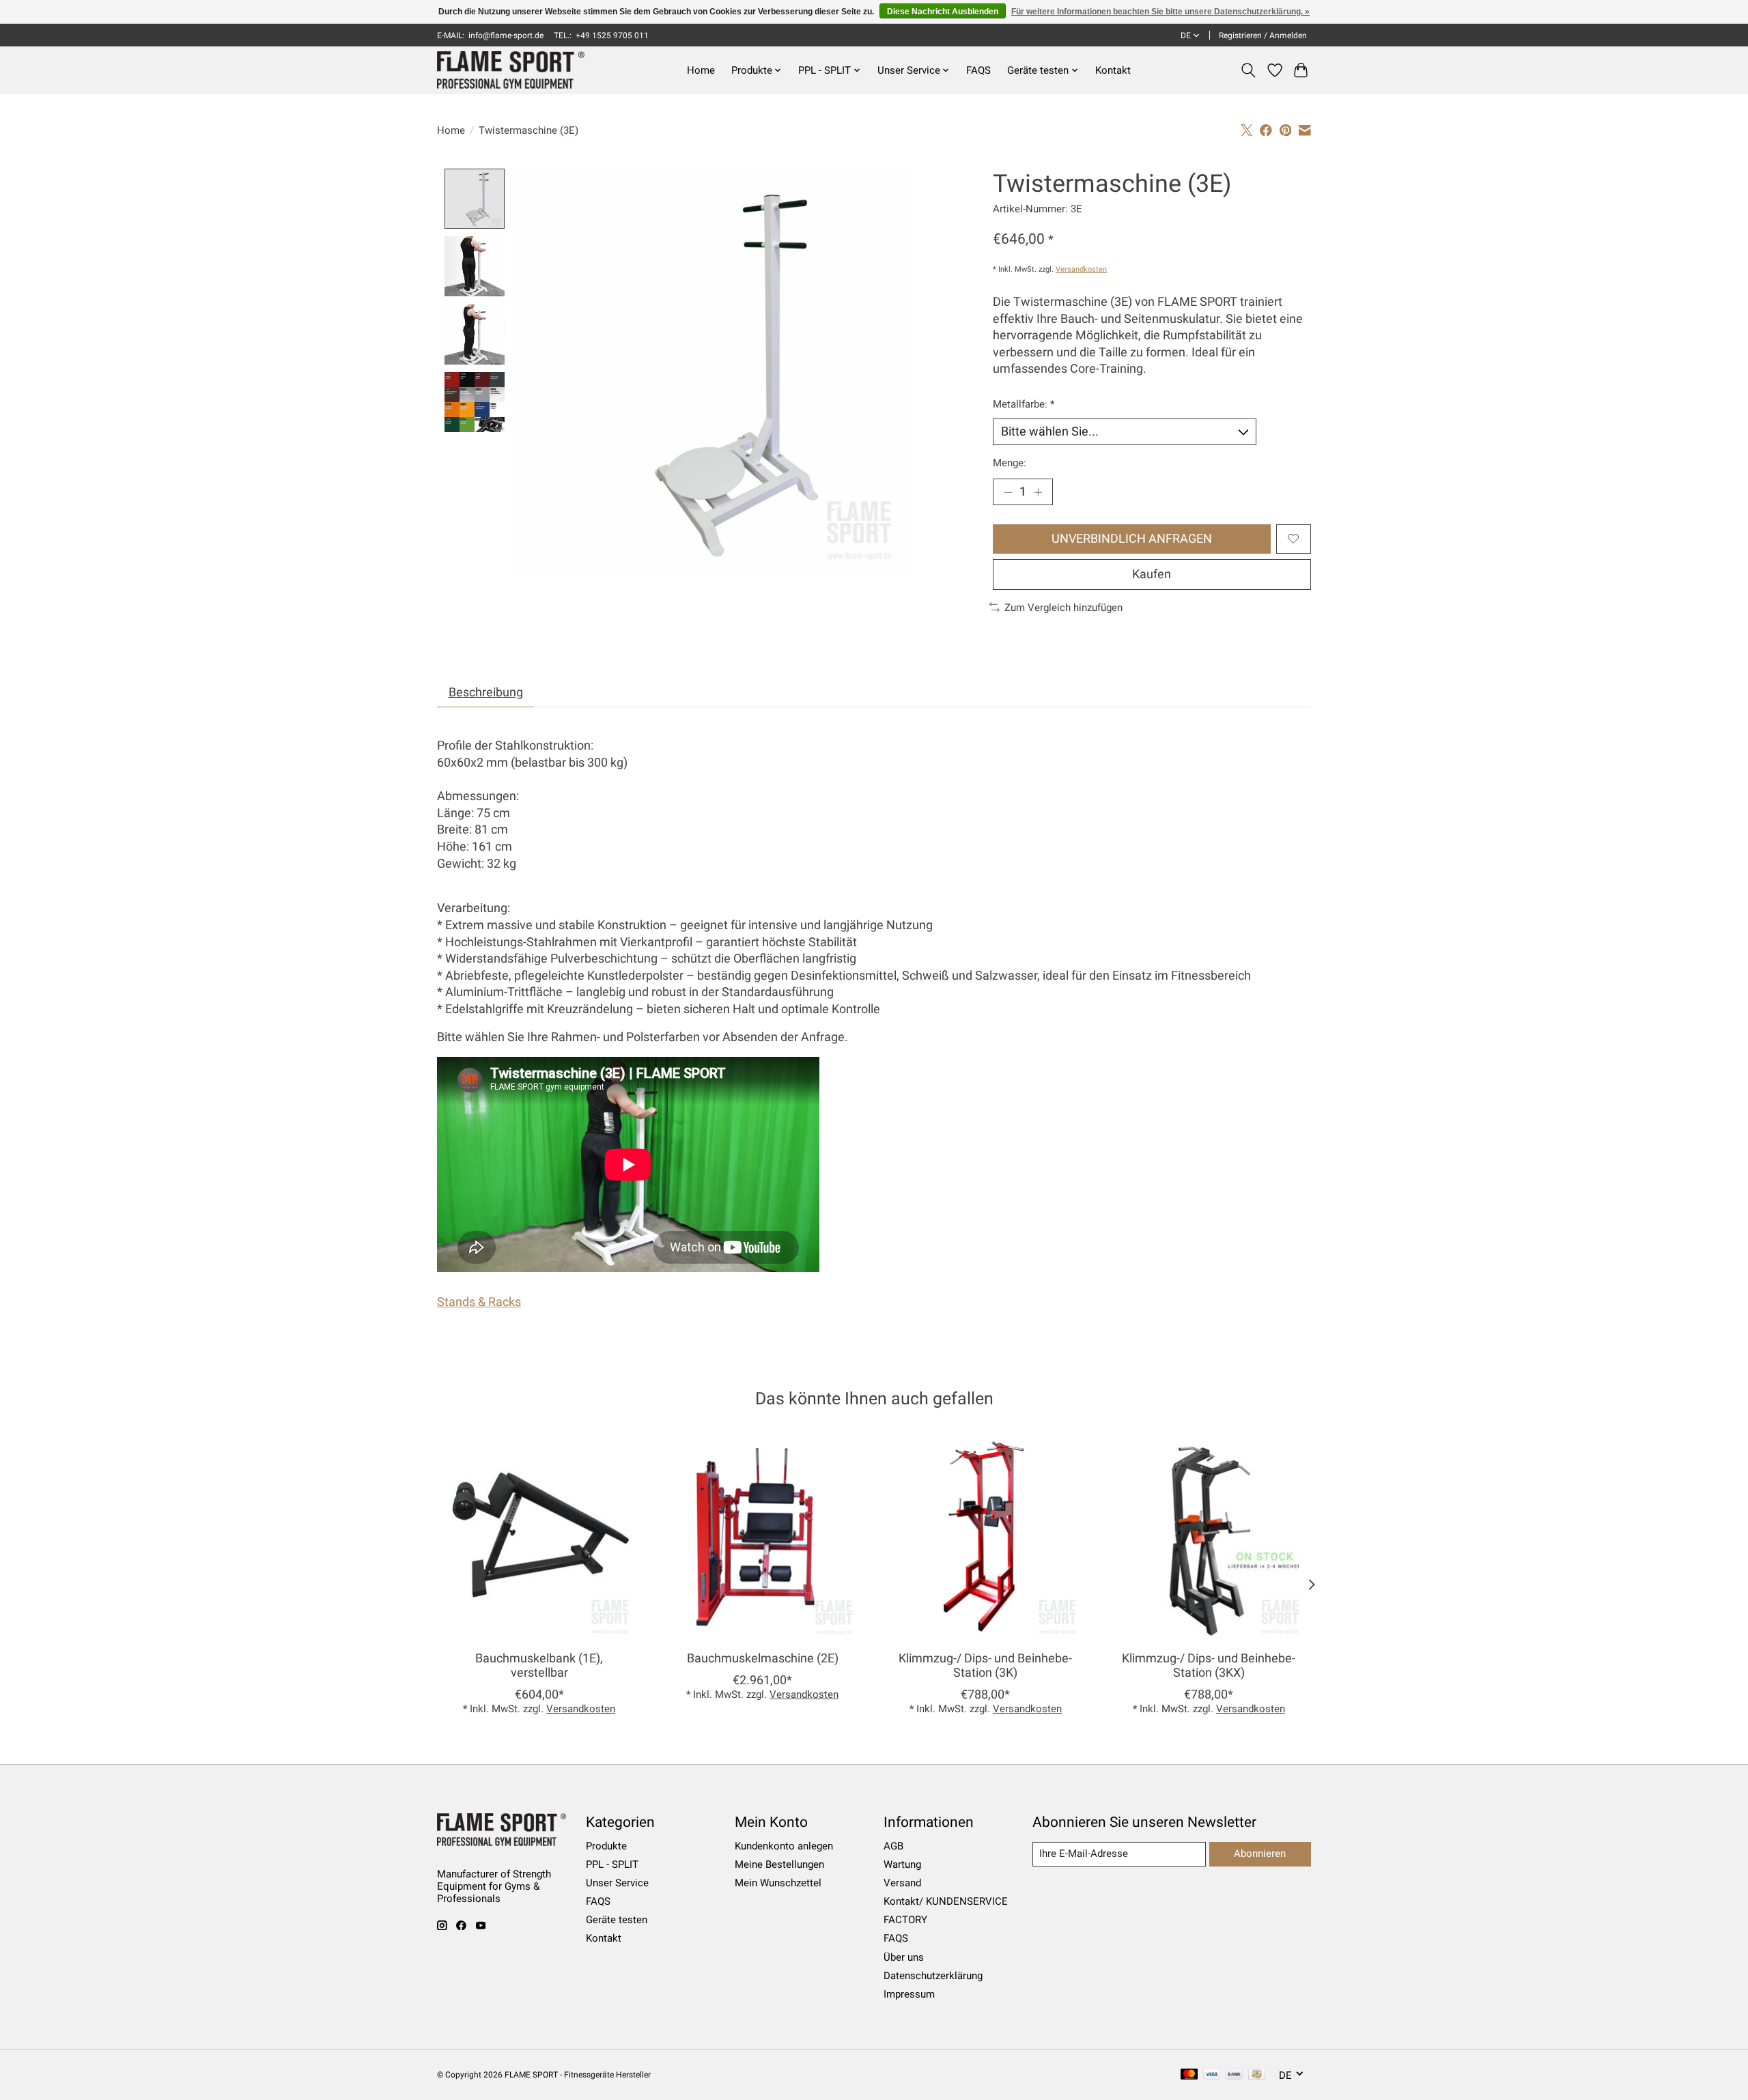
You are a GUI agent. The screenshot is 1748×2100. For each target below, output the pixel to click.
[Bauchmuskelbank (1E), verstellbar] (539, 1538)
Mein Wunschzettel (778, 1883)
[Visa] (1212, 2075)
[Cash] (1257, 2075)
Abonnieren (1260, 1854)
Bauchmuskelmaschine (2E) (763, 1658)
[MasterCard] (1189, 2075)
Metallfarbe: (1024, 404)
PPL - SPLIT (612, 1864)
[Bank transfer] (1235, 2075)
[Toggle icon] (1249, 70)
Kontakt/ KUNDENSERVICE (946, 1901)
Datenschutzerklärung (933, 1976)
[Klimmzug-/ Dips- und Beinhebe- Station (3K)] (986, 1538)
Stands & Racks (479, 1302)
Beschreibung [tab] (486, 692)
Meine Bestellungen (779, 1864)
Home (701, 70)
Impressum (909, 1994)
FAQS (978, 70)
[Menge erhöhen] (1038, 492)
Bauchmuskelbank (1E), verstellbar (539, 1665)
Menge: (1010, 463)
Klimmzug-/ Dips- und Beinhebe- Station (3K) (985, 1665)
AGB (893, 1846)
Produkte (606, 1846)
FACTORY (905, 1920)
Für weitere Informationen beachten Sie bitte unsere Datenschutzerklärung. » (1160, 12)
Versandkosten (1081, 269)
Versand (902, 1883)
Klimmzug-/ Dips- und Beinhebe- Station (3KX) (1209, 1665)
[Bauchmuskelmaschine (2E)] (762, 1538)
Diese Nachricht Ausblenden (943, 12)
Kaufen (1152, 574)
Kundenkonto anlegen (784, 1846)
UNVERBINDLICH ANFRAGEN (1132, 539)
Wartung (902, 1864)
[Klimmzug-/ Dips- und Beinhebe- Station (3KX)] (1209, 1538)
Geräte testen (617, 1920)
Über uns (904, 1957)
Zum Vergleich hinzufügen (1063, 608)
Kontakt (1113, 70)
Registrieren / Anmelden (1263, 36)
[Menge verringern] (1008, 492)
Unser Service (617, 1883)
